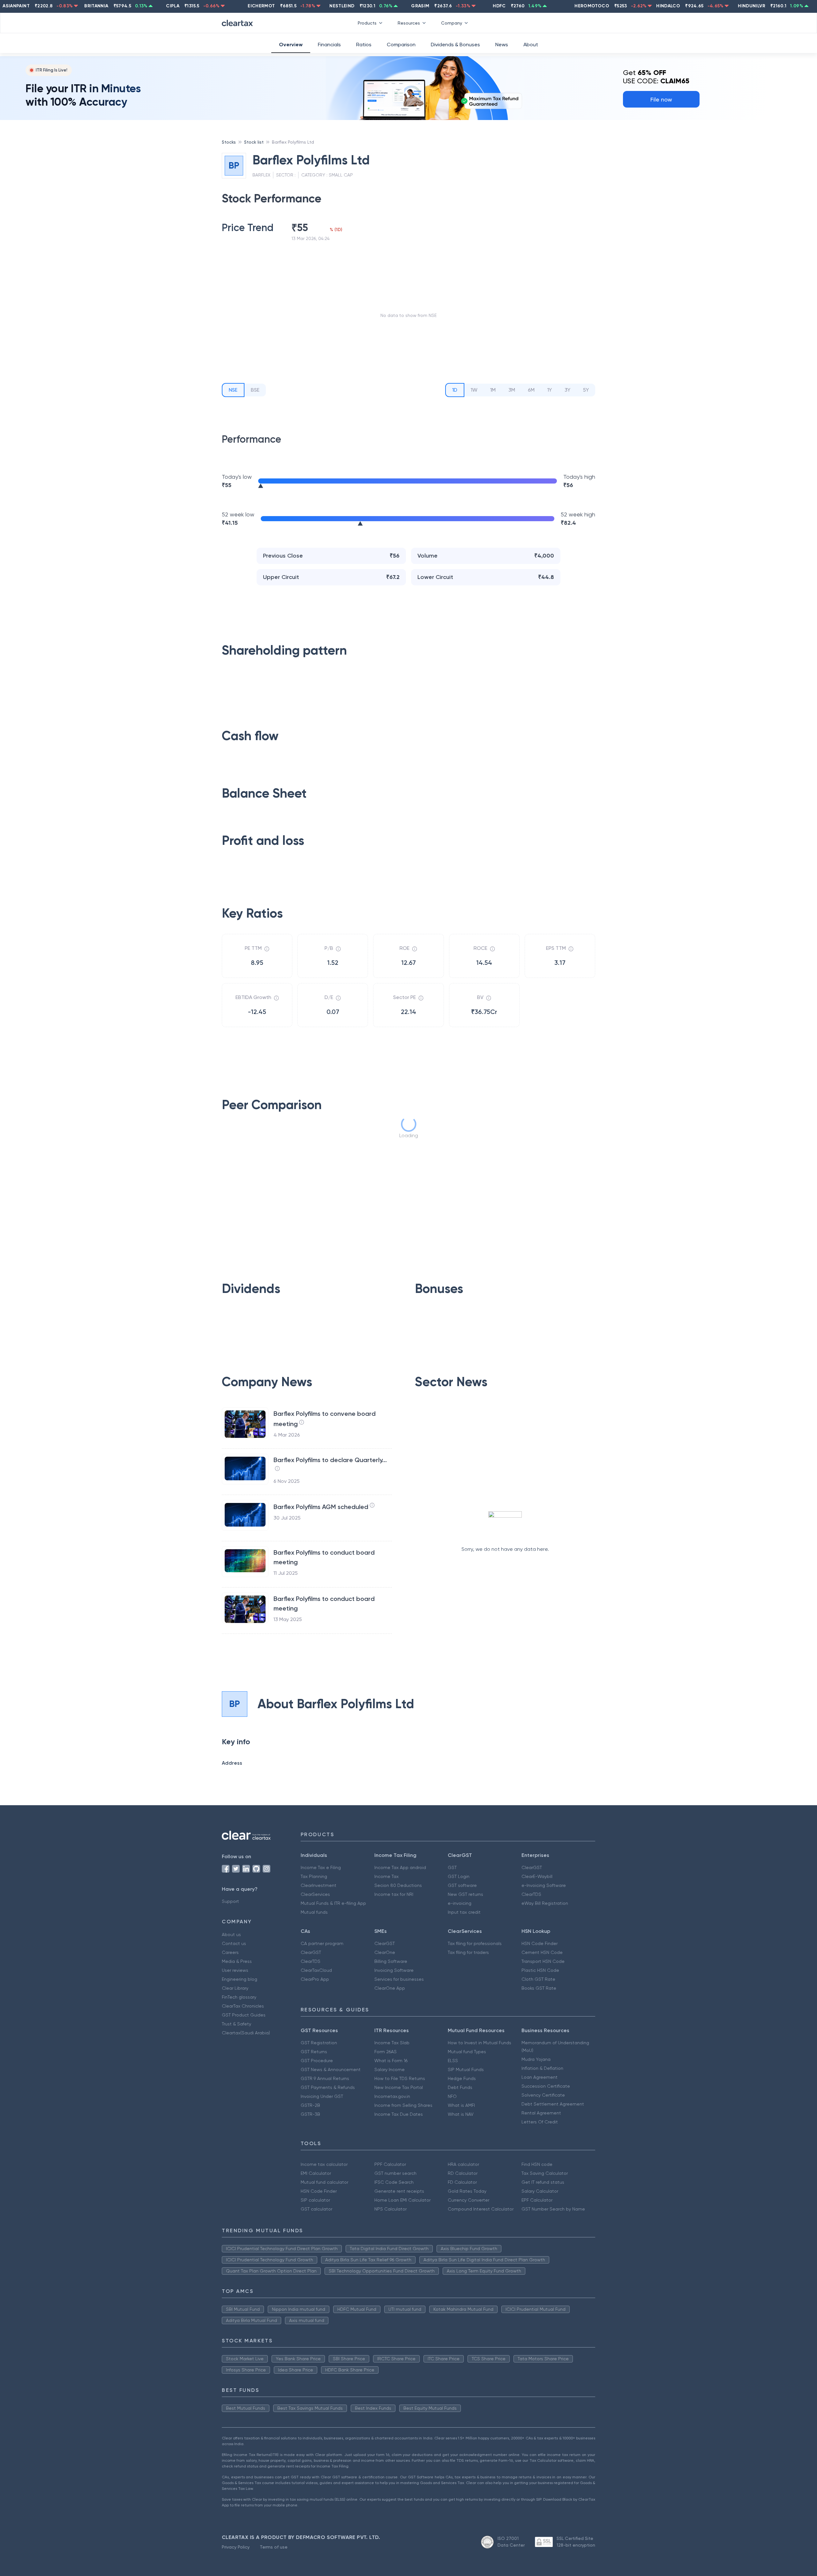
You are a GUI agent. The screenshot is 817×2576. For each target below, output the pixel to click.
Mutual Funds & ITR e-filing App (333, 1903)
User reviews (235, 1970)
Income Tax (386, 1876)
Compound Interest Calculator (481, 2209)
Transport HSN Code (543, 1961)
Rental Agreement (541, 2113)
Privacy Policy (236, 2547)
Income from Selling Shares (403, 2105)
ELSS (453, 2061)
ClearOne (385, 1952)
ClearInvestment (319, 1885)
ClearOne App (390, 1988)
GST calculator (316, 2209)
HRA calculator (463, 2164)
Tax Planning (314, 1876)
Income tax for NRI (394, 1894)
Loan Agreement (540, 2077)
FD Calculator (462, 2182)
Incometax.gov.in (392, 2096)
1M (493, 390)
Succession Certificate (546, 2086)
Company (452, 23)
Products (367, 23)
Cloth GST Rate (538, 1979)
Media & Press (237, 1961)
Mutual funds (314, 1912)
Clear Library (235, 1988)
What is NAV (461, 2114)
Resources (409, 23)
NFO (452, 2096)
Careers (230, 1952)
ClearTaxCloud (316, 1970)
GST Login (459, 1876)
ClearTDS (531, 1894)
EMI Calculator (316, 2173)
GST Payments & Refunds (328, 2087)
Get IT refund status (543, 2182)
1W (474, 390)
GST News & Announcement (331, 2069)
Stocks (229, 142)
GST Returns (314, 2052)
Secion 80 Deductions (398, 1885)
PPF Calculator (390, 2164)
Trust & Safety (236, 2024)
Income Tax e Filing (321, 1867)
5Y (586, 390)
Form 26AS (386, 2052)
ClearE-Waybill (537, 1876)
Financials (329, 45)
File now (661, 99)
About (531, 45)
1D (455, 390)
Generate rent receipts (399, 2191)
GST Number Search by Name (553, 2209)
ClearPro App (315, 1979)
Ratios (364, 45)
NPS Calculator (390, 2209)
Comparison (401, 45)
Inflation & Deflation (542, 2068)
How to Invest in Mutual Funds (480, 2043)
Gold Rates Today (467, 2191)
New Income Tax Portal (399, 2087)
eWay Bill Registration (545, 1903)
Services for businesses (399, 1979)
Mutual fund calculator (324, 2182)
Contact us (234, 1943)
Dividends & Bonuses (455, 45)
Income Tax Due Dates (399, 2114)
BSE (255, 390)
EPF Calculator (537, 2200)
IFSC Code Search (394, 2182)
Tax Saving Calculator (545, 2173)
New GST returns (465, 1894)
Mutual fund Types (467, 2052)
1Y (550, 390)
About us (231, 1934)
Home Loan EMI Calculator (402, 2200)
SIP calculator (315, 2200)
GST (452, 1867)
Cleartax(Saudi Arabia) (246, 2033)
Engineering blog (240, 1979)
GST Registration (319, 2043)
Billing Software (391, 1961)
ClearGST (532, 1867)
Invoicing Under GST (322, 2096)
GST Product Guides (244, 2015)
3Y (567, 390)
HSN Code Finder (540, 1943)
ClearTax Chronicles (243, 2006)
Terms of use (274, 2547)
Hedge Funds (462, 2078)
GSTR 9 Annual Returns (325, 2078)
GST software (462, 1885)
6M (531, 390)
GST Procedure (317, 2061)
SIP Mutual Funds (466, 2069)
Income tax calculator (324, 2164)
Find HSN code (537, 2164)
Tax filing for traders (468, 1952)
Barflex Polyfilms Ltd (293, 142)
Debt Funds (460, 2087)
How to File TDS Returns (400, 2078)
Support (230, 1901)
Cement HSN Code (542, 1952)
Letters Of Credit (540, 2122)
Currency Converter (468, 2200)
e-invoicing (460, 1903)
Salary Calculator (540, 2191)
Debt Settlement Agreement (553, 2104)
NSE (233, 390)
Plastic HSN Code (540, 1970)
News (502, 45)
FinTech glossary (239, 1997)
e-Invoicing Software (544, 1885)
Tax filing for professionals (475, 1943)
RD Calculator (463, 2173)
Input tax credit (464, 1912)
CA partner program (322, 1943)
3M (512, 390)
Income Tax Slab (392, 2043)
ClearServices (315, 1894)
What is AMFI (461, 2105)
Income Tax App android (400, 1867)
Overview (291, 45)
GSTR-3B (310, 2114)
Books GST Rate (539, 1988)
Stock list (254, 142)
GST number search (395, 2173)
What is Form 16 (391, 2061)
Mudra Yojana (536, 2059)
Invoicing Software (394, 1970)
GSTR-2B (310, 2105)
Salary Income (390, 2069)
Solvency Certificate (543, 2095)
